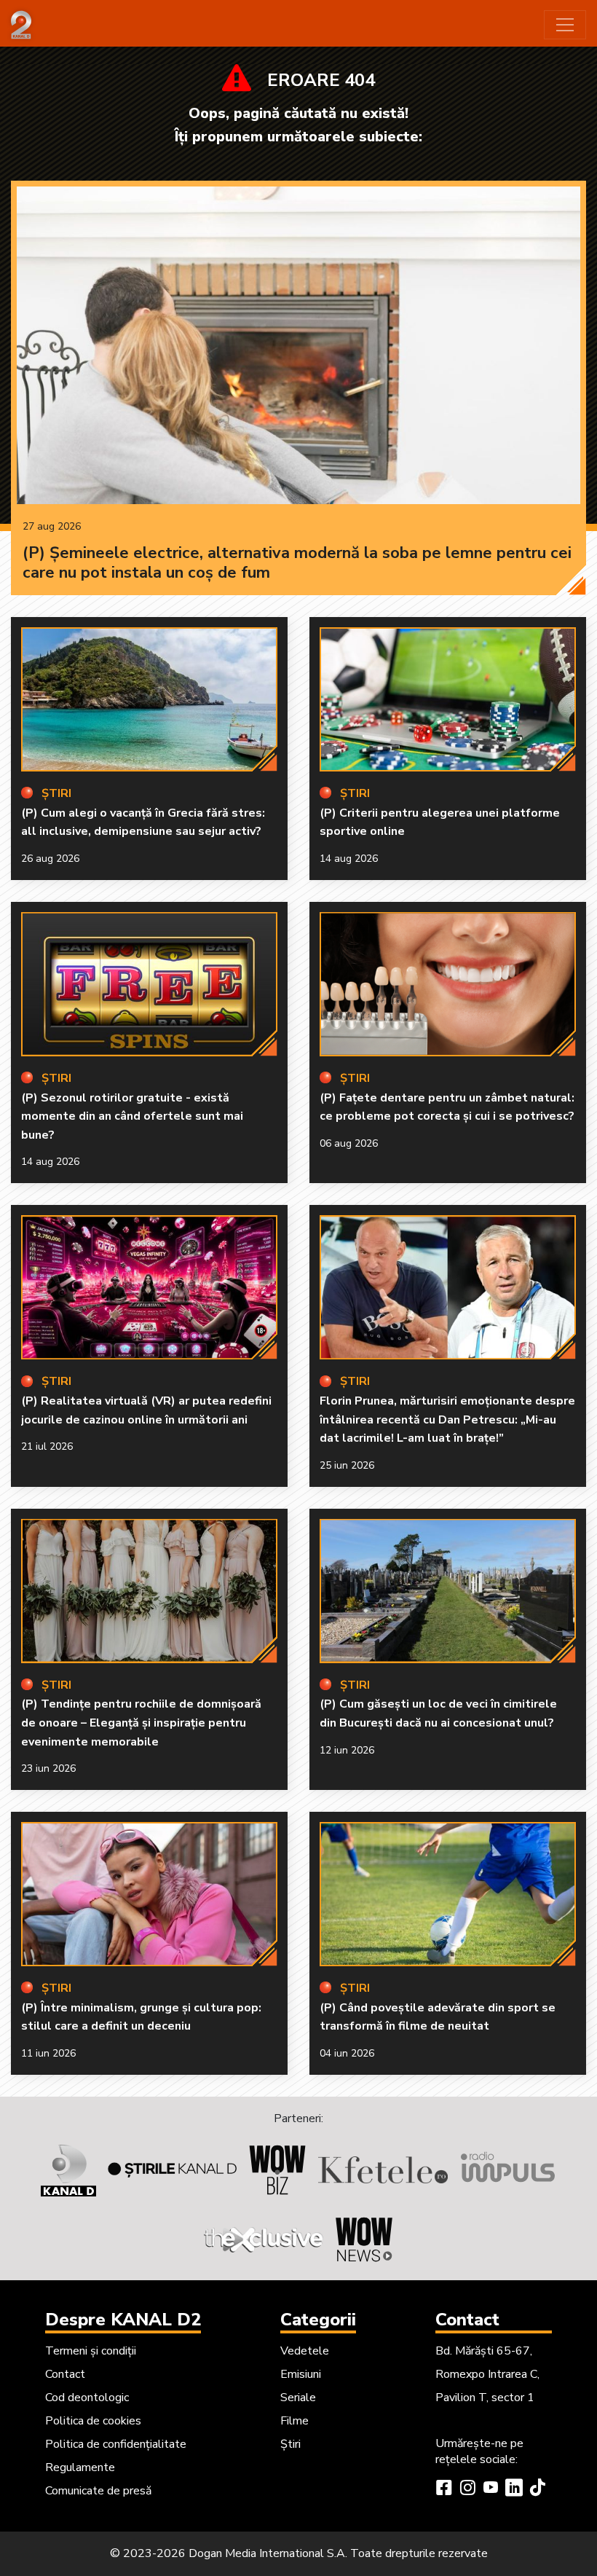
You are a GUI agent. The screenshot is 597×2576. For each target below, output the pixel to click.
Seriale (298, 2398)
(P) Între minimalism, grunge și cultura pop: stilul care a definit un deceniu (141, 2017)
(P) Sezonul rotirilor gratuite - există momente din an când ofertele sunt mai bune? (132, 1116)
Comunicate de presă (98, 2491)
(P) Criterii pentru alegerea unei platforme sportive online (440, 822)
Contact (65, 2374)
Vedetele (305, 2351)
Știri (290, 2444)
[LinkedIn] (514, 2489)
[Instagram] (467, 2489)
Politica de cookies (93, 2421)
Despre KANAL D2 (123, 2320)
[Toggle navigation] (565, 25)
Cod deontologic (87, 2398)
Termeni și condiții (91, 2351)
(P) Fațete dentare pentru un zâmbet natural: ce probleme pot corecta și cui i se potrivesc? (447, 1107)
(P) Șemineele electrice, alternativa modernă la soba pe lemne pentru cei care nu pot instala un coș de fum (297, 563)
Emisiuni (301, 2374)
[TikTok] (537, 2489)
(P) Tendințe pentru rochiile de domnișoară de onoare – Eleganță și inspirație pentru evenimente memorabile (141, 1723)
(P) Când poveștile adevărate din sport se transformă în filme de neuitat (438, 2017)
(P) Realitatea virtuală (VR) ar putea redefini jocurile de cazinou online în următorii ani (146, 1410)
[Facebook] (444, 2489)
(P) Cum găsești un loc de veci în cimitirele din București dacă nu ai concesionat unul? (438, 1713)
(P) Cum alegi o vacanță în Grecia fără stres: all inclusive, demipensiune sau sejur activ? (143, 822)
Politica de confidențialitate (116, 2444)
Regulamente (80, 2467)
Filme (294, 2421)
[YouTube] (491, 2489)
